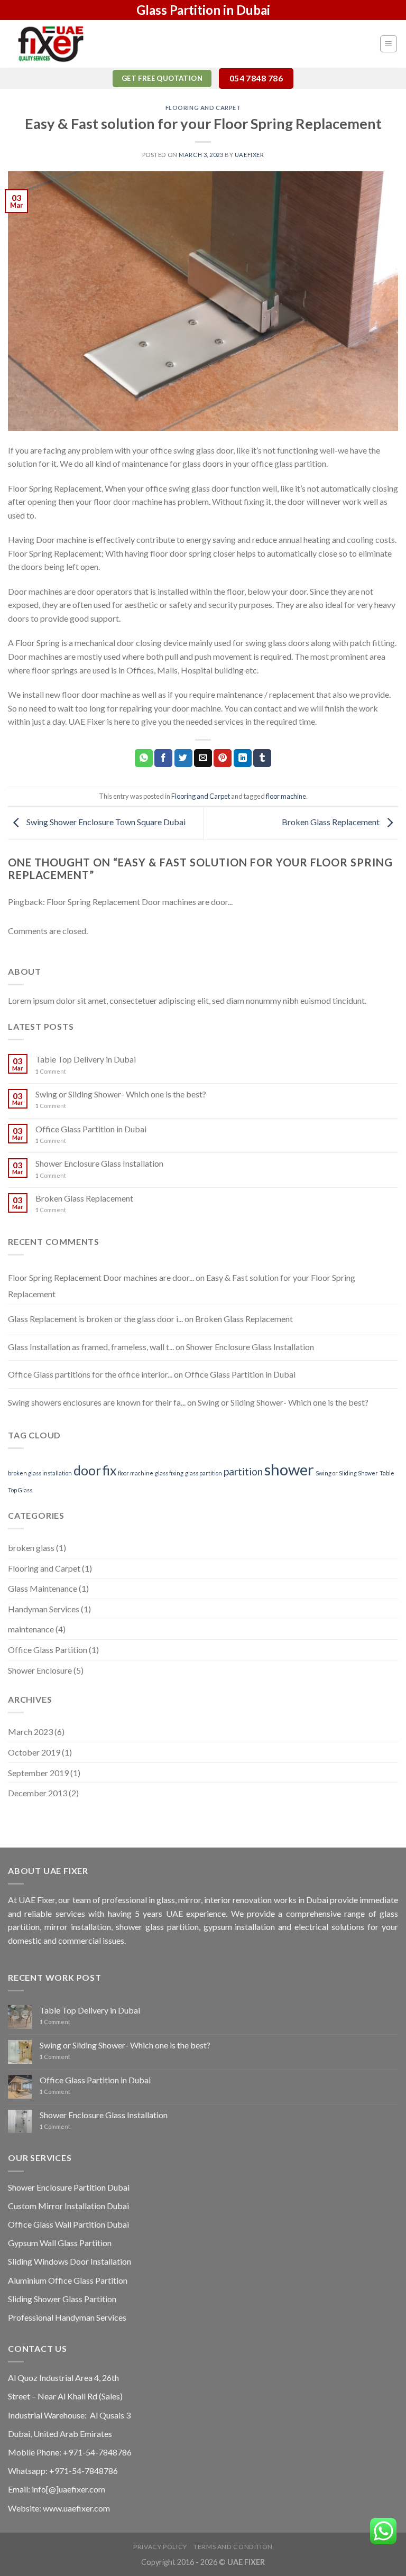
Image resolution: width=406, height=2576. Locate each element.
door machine (138, 501)
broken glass (31, 1548)
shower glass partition (157, 1927)
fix (109, 1470)
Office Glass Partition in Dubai (91, 1129)
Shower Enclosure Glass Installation (99, 1163)
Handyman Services (44, 1609)
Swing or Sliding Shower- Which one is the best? (121, 1094)
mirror (190, 1900)
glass (166, 1900)
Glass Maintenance (43, 1588)
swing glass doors (277, 643)
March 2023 (30, 1732)
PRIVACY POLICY (160, 2547)
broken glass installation (40, 1473)
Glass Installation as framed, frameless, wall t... (91, 1347)
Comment (51, 1071)
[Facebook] (163, 758)
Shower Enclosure (40, 1670)
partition (243, 1471)
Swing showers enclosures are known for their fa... (97, 1402)
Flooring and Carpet (203, 108)
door (87, 1470)
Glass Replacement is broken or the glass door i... (95, 1319)
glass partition (204, 1473)
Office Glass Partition (48, 1650)
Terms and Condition (233, 2547)
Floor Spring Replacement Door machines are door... (140, 902)
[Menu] (389, 44)
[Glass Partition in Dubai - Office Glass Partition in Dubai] (61, 44)
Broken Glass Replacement (331, 822)
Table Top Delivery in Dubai (86, 1059)
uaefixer (249, 155)
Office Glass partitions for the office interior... (90, 1374)
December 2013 (38, 1793)
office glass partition (289, 463)
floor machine (286, 796)
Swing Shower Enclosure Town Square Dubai (105, 822)
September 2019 (38, 1773)
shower (289, 1469)
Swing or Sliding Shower (347, 1473)
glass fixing (169, 1473)
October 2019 (34, 1752)
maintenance (31, 1629)
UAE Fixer (37, 1900)
